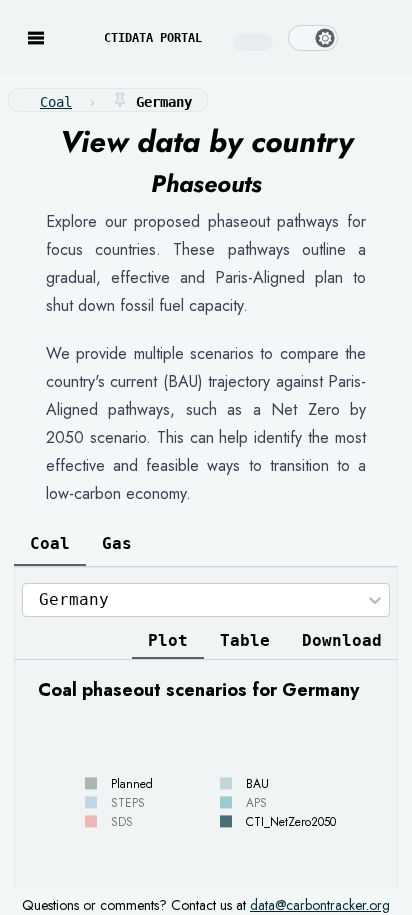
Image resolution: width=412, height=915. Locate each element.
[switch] (313, 38)
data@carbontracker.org (320, 905)
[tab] (50, 544)
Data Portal (153, 38)
